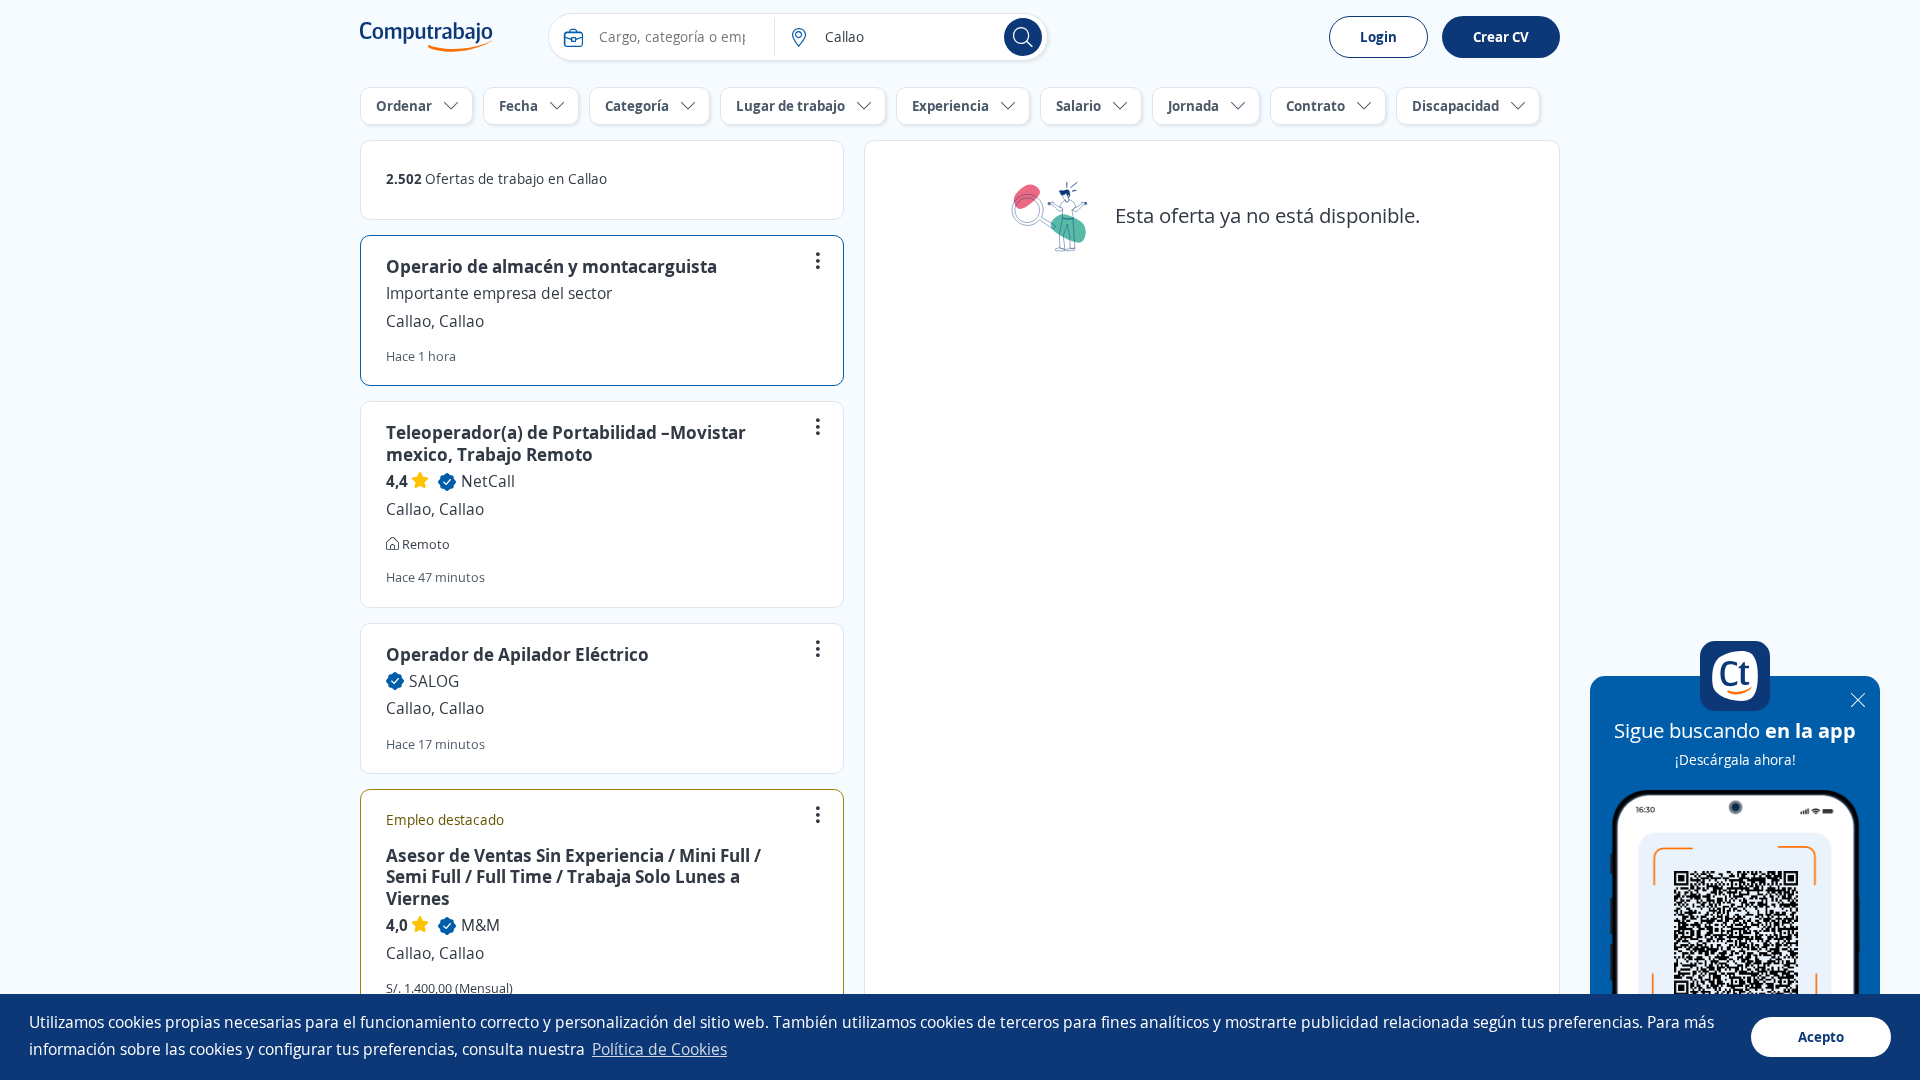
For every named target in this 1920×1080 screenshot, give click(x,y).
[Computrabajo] (426, 37)
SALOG (434, 681)
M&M (480, 925)
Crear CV (1501, 36)
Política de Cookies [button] (659, 1049)
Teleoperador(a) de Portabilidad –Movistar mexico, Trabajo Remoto (566, 443)
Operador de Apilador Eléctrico (517, 654)
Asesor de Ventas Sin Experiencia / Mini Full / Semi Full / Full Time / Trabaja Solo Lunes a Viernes (573, 876)
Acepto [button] (1821, 1036)
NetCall (488, 481)
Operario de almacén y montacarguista (551, 266)
